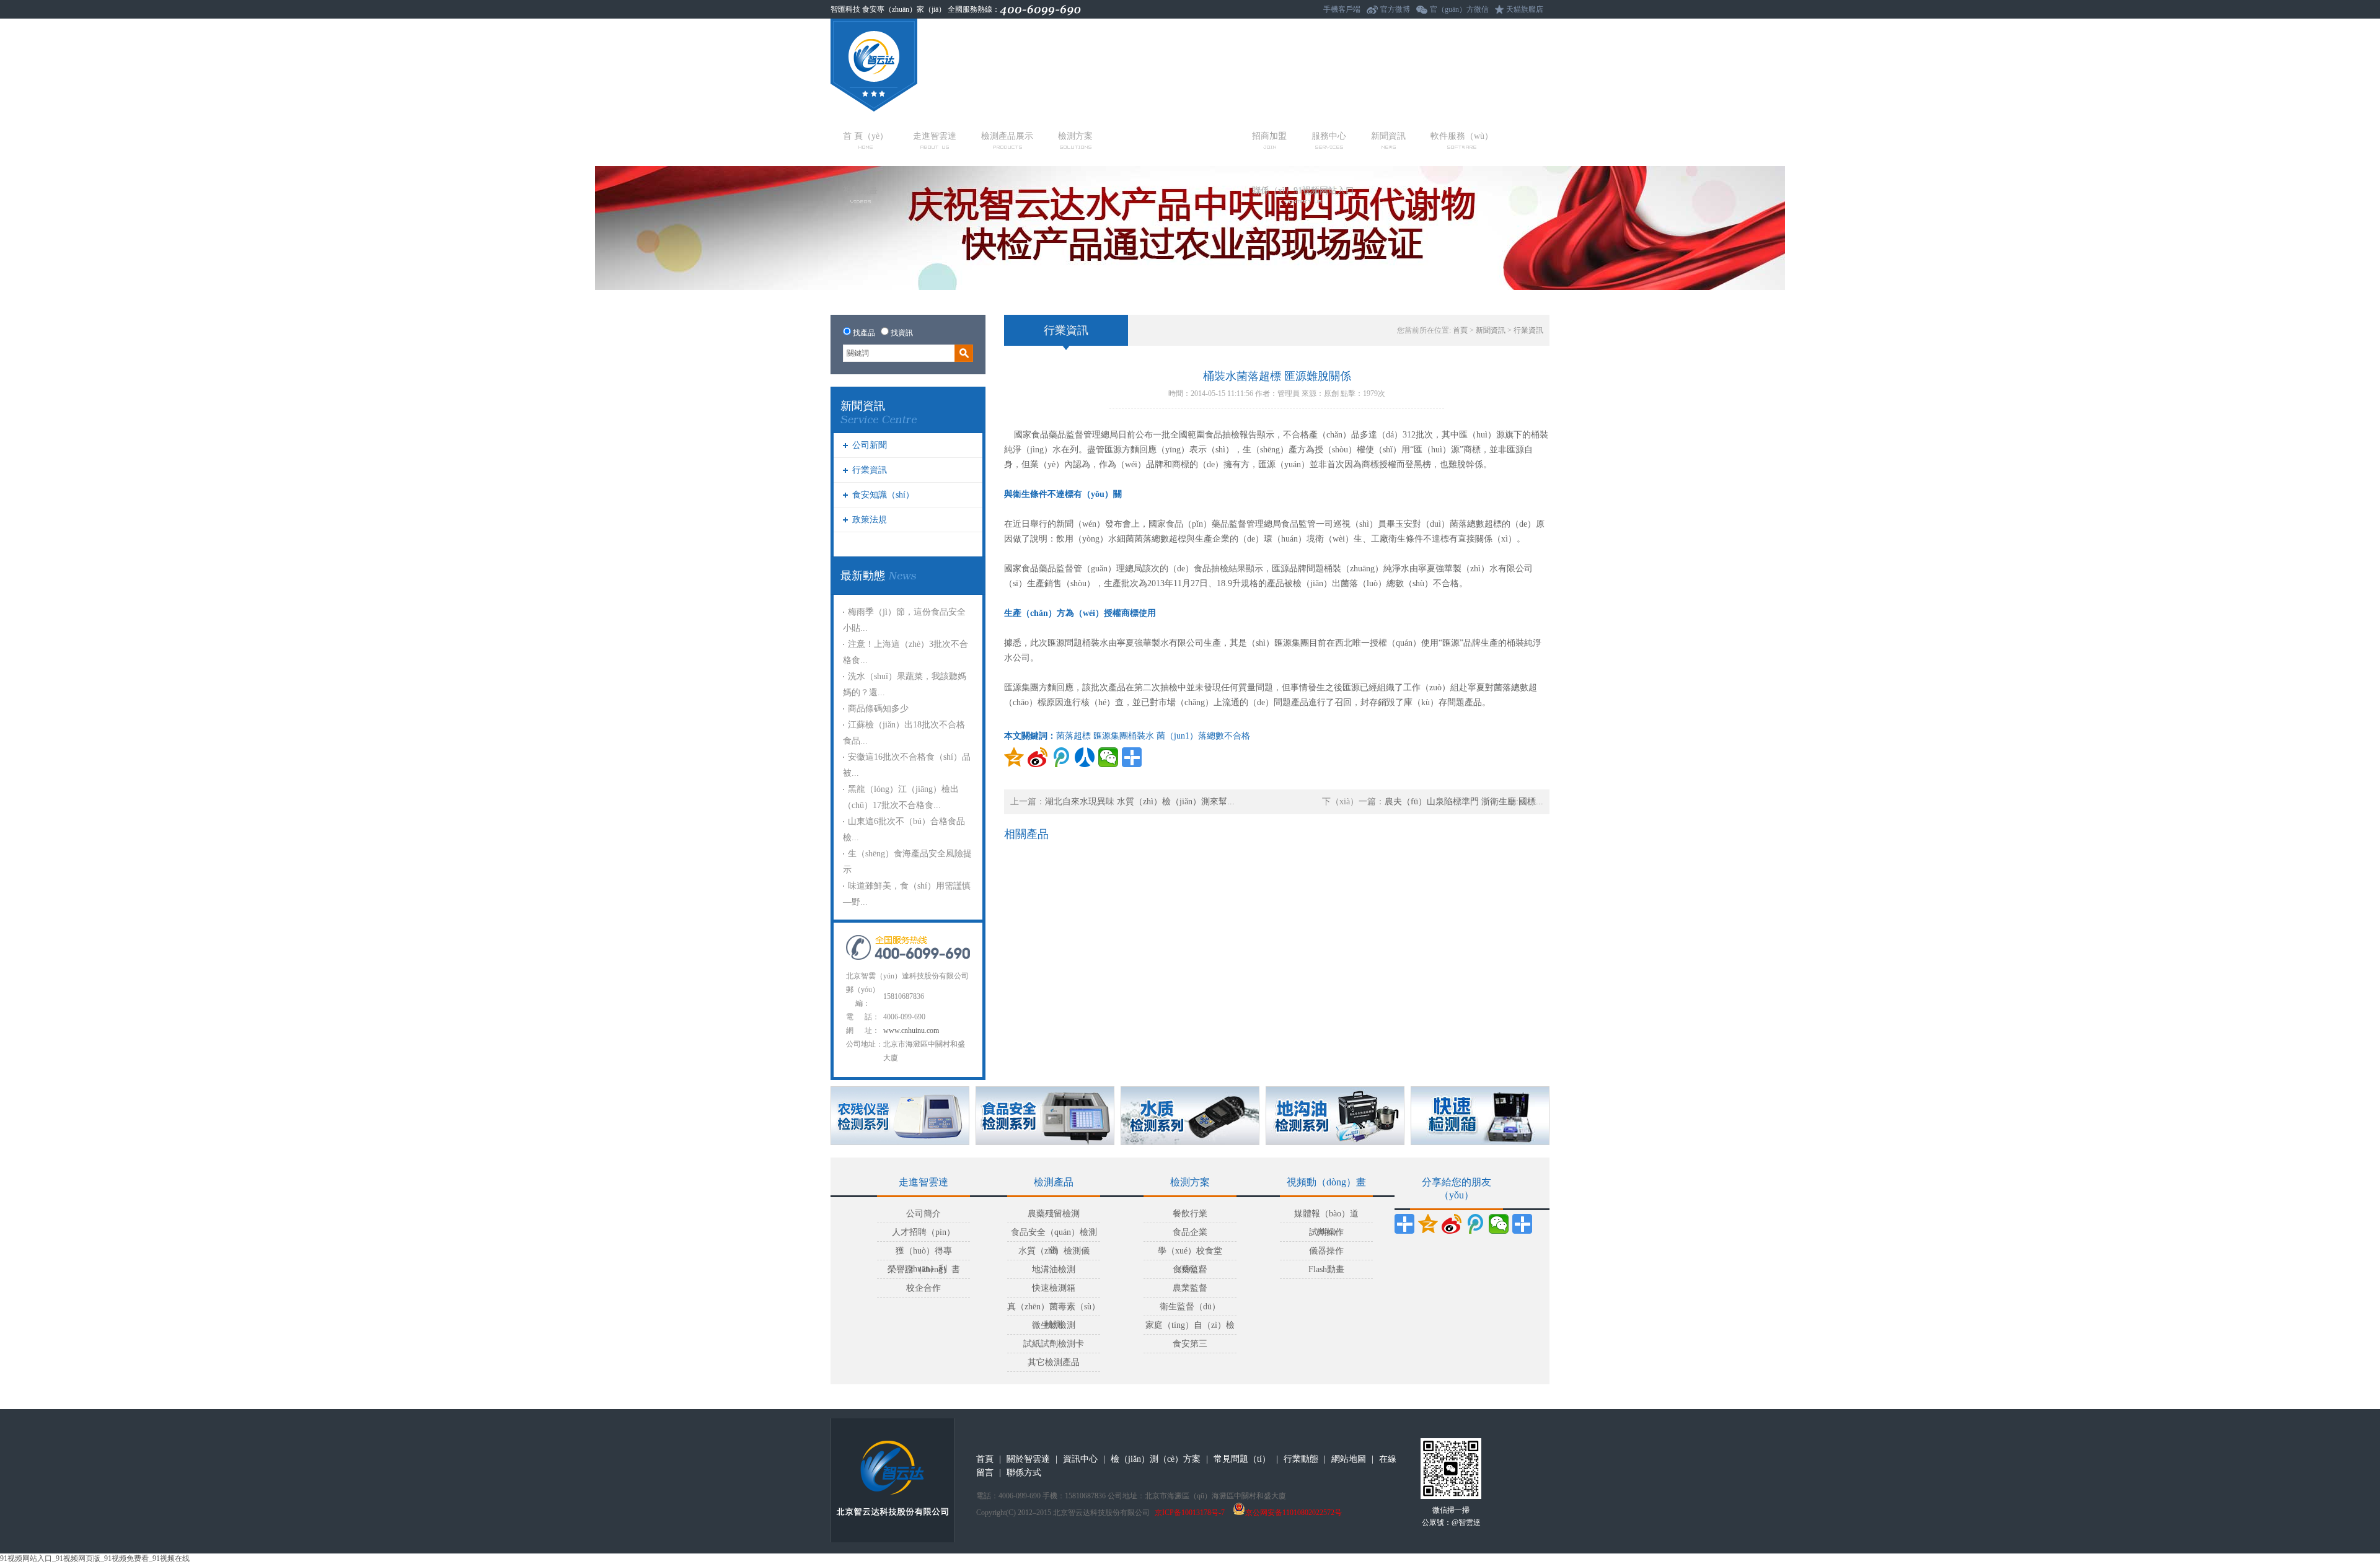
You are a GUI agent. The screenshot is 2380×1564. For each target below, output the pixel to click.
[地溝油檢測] (1335, 1116)
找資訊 (902, 333)
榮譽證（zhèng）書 (924, 1269)
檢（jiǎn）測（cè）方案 (1156, 1459)
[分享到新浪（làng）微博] (1452, 1224)
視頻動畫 (860, 191)
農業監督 (1190, 1288)
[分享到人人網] (1085, 757)
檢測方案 (1075, 136)
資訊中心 (1080, 1459)
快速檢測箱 (1054, 1288)
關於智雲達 (1028, 1459)
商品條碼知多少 (878, 709)
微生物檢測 (1054, 1325)
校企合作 (923, 1288)
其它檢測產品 (1054, 1362)
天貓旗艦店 (1525, 9)
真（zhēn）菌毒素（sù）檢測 (1054, 1309)
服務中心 (1329, 136)
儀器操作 (1326, 1251)
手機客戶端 (1342, 9)
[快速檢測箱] (1480, 1116)
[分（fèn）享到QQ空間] (1014, 757)
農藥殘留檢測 (1054, 1214)
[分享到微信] (1108, 757)
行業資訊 (870, 470)
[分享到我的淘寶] (1522, 1224)
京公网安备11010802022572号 (1294, 1513)
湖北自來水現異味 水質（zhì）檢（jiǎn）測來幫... (1140, 802)
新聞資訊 (1388, 136)
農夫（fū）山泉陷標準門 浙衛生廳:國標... (1464, 802)
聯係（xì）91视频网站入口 (1303, 191)
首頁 (1460, 330)
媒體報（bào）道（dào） (1326, 1216)
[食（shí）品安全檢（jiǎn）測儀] (1045, 1116)
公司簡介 (923, 1214)
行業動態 (1301, 1459)
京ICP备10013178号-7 (1190, 1513)
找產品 (864, 333)
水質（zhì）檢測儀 (1054, 1251)
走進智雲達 (935, 136)
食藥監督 (1190, 1269)
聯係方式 (1024, 1473)
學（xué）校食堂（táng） (1190, 1253)
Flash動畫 (1326, 1269)
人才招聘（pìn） (923, 1232)
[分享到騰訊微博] (1061, 757)
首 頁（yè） (866, 136)
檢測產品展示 (1007, 136)
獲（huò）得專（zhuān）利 (924, 1253)
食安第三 (1190, 1344)
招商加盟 (1269, 136)
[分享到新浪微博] (1038, 757)
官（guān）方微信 (1459, 9)
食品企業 (1190, 1232)
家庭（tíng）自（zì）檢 (1190, 1325)
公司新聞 (870, 445)
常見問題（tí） (1242, 1459)
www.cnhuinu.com (911, 1030)
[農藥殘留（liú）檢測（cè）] (900, 1116)
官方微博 (1395, 9)
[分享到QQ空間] (1428, 1224)
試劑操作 (1326, 1232)
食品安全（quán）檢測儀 (1054, 1235)
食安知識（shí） (883, 495)
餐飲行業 (1190, 1214)
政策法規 (870, 520)
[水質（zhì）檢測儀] (1190, 1116)
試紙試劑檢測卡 (1054, 1344)
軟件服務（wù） (1462, 136)
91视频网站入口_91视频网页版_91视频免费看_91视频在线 (95, 1558)
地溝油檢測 (1054, 1269)
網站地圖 (1349, 1459)
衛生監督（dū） (1190, 1307)
